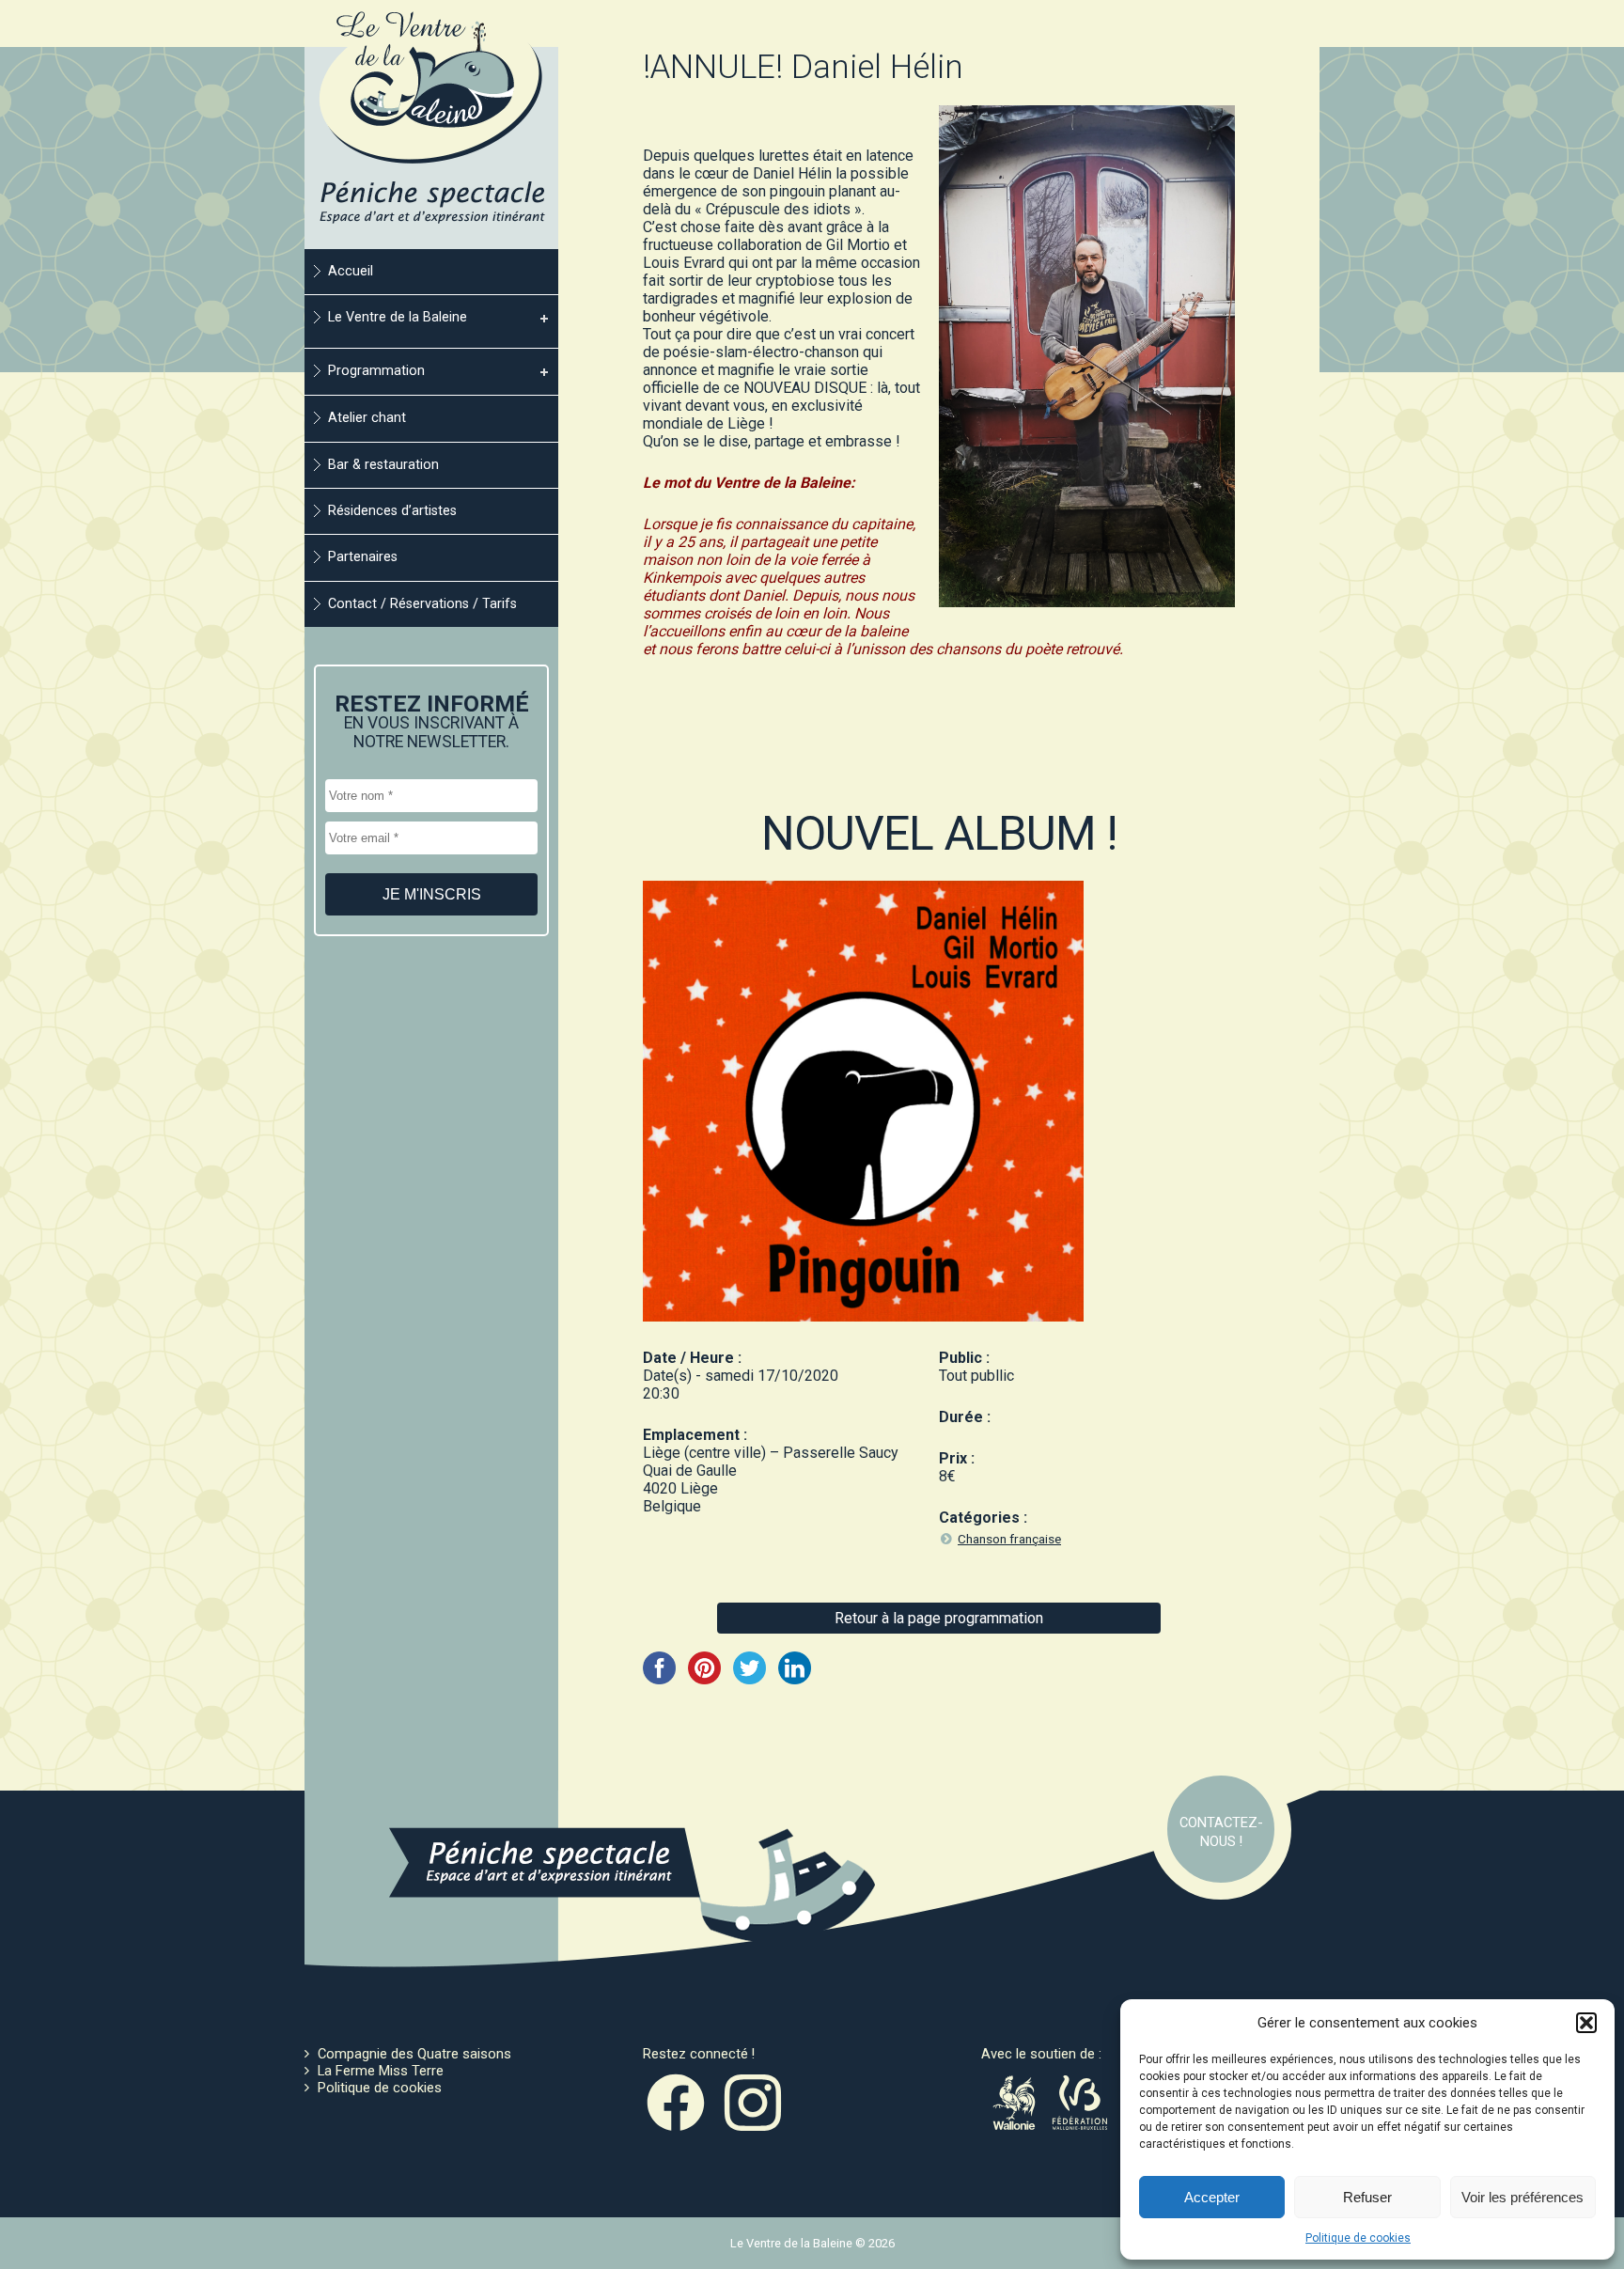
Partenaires (363, 557)
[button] (1586, 2023)
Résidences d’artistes (392, 511)
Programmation (376, 371)
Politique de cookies (1358, 2238)
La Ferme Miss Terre (381, 2071)
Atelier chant (367, 418)
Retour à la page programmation (939, 1618)
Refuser (1367, 2197)
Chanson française (1009, 1539)
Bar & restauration (383, 465)
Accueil (351, 271)
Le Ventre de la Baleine (398, 317)
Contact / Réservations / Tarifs (422, 604)
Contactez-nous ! (1221, 1832)
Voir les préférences (1522, 2197)
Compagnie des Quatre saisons (414, 2054)
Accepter (1212, 2197)
